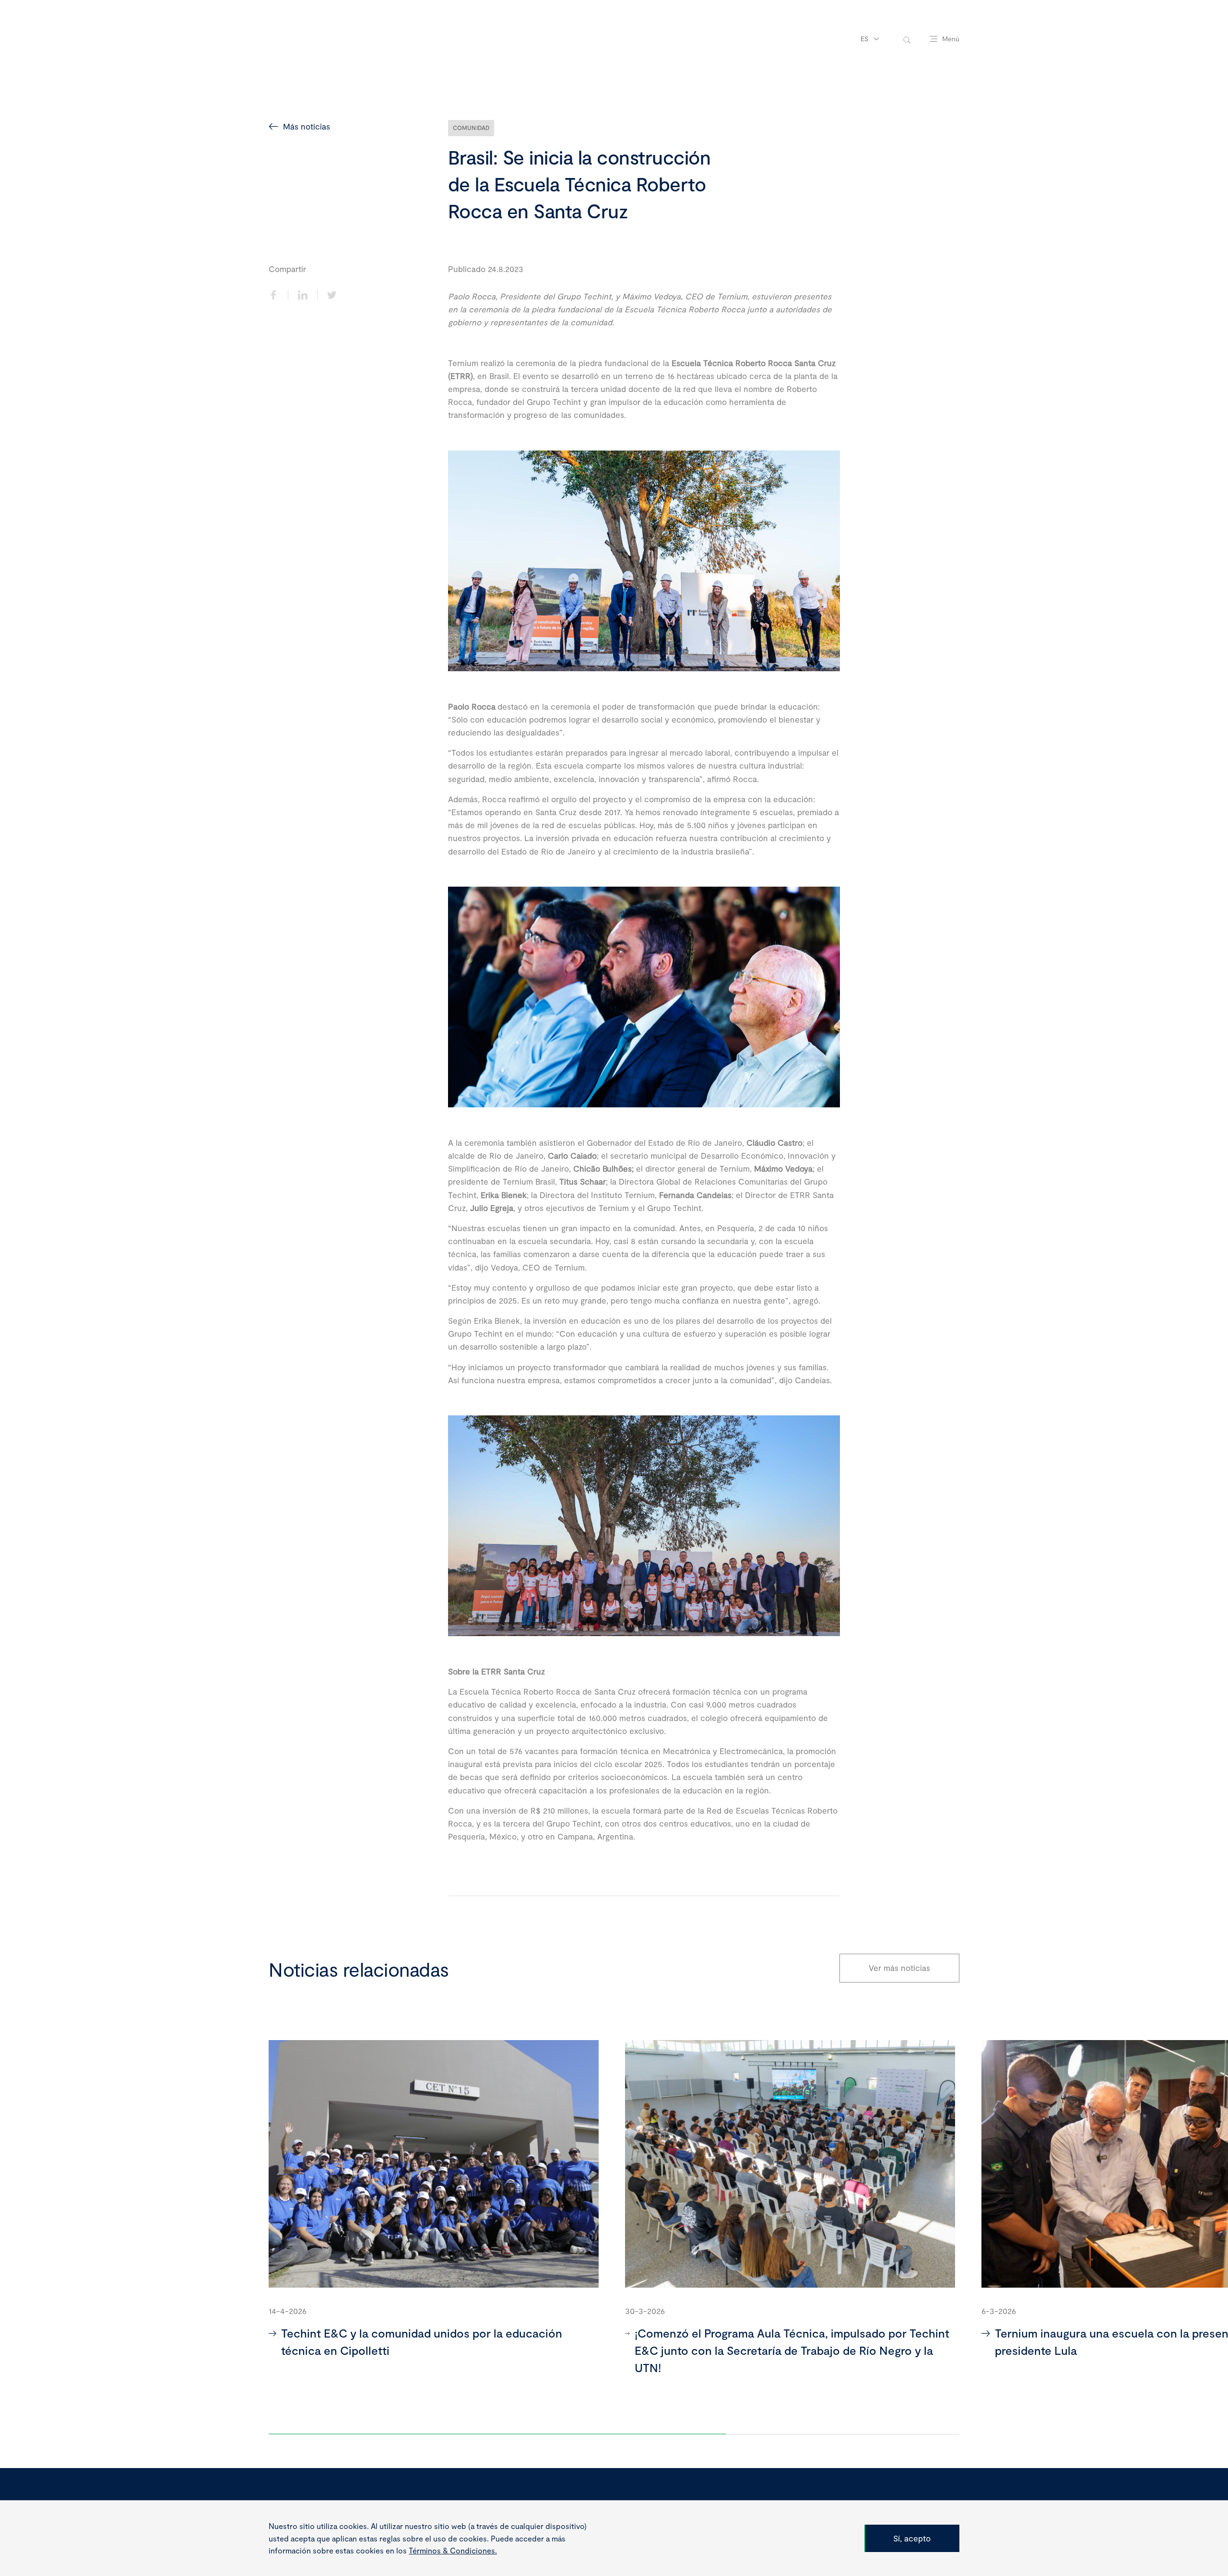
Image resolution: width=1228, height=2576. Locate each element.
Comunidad (471, 128)
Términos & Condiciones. (453, 2550)
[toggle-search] (907, 39)
